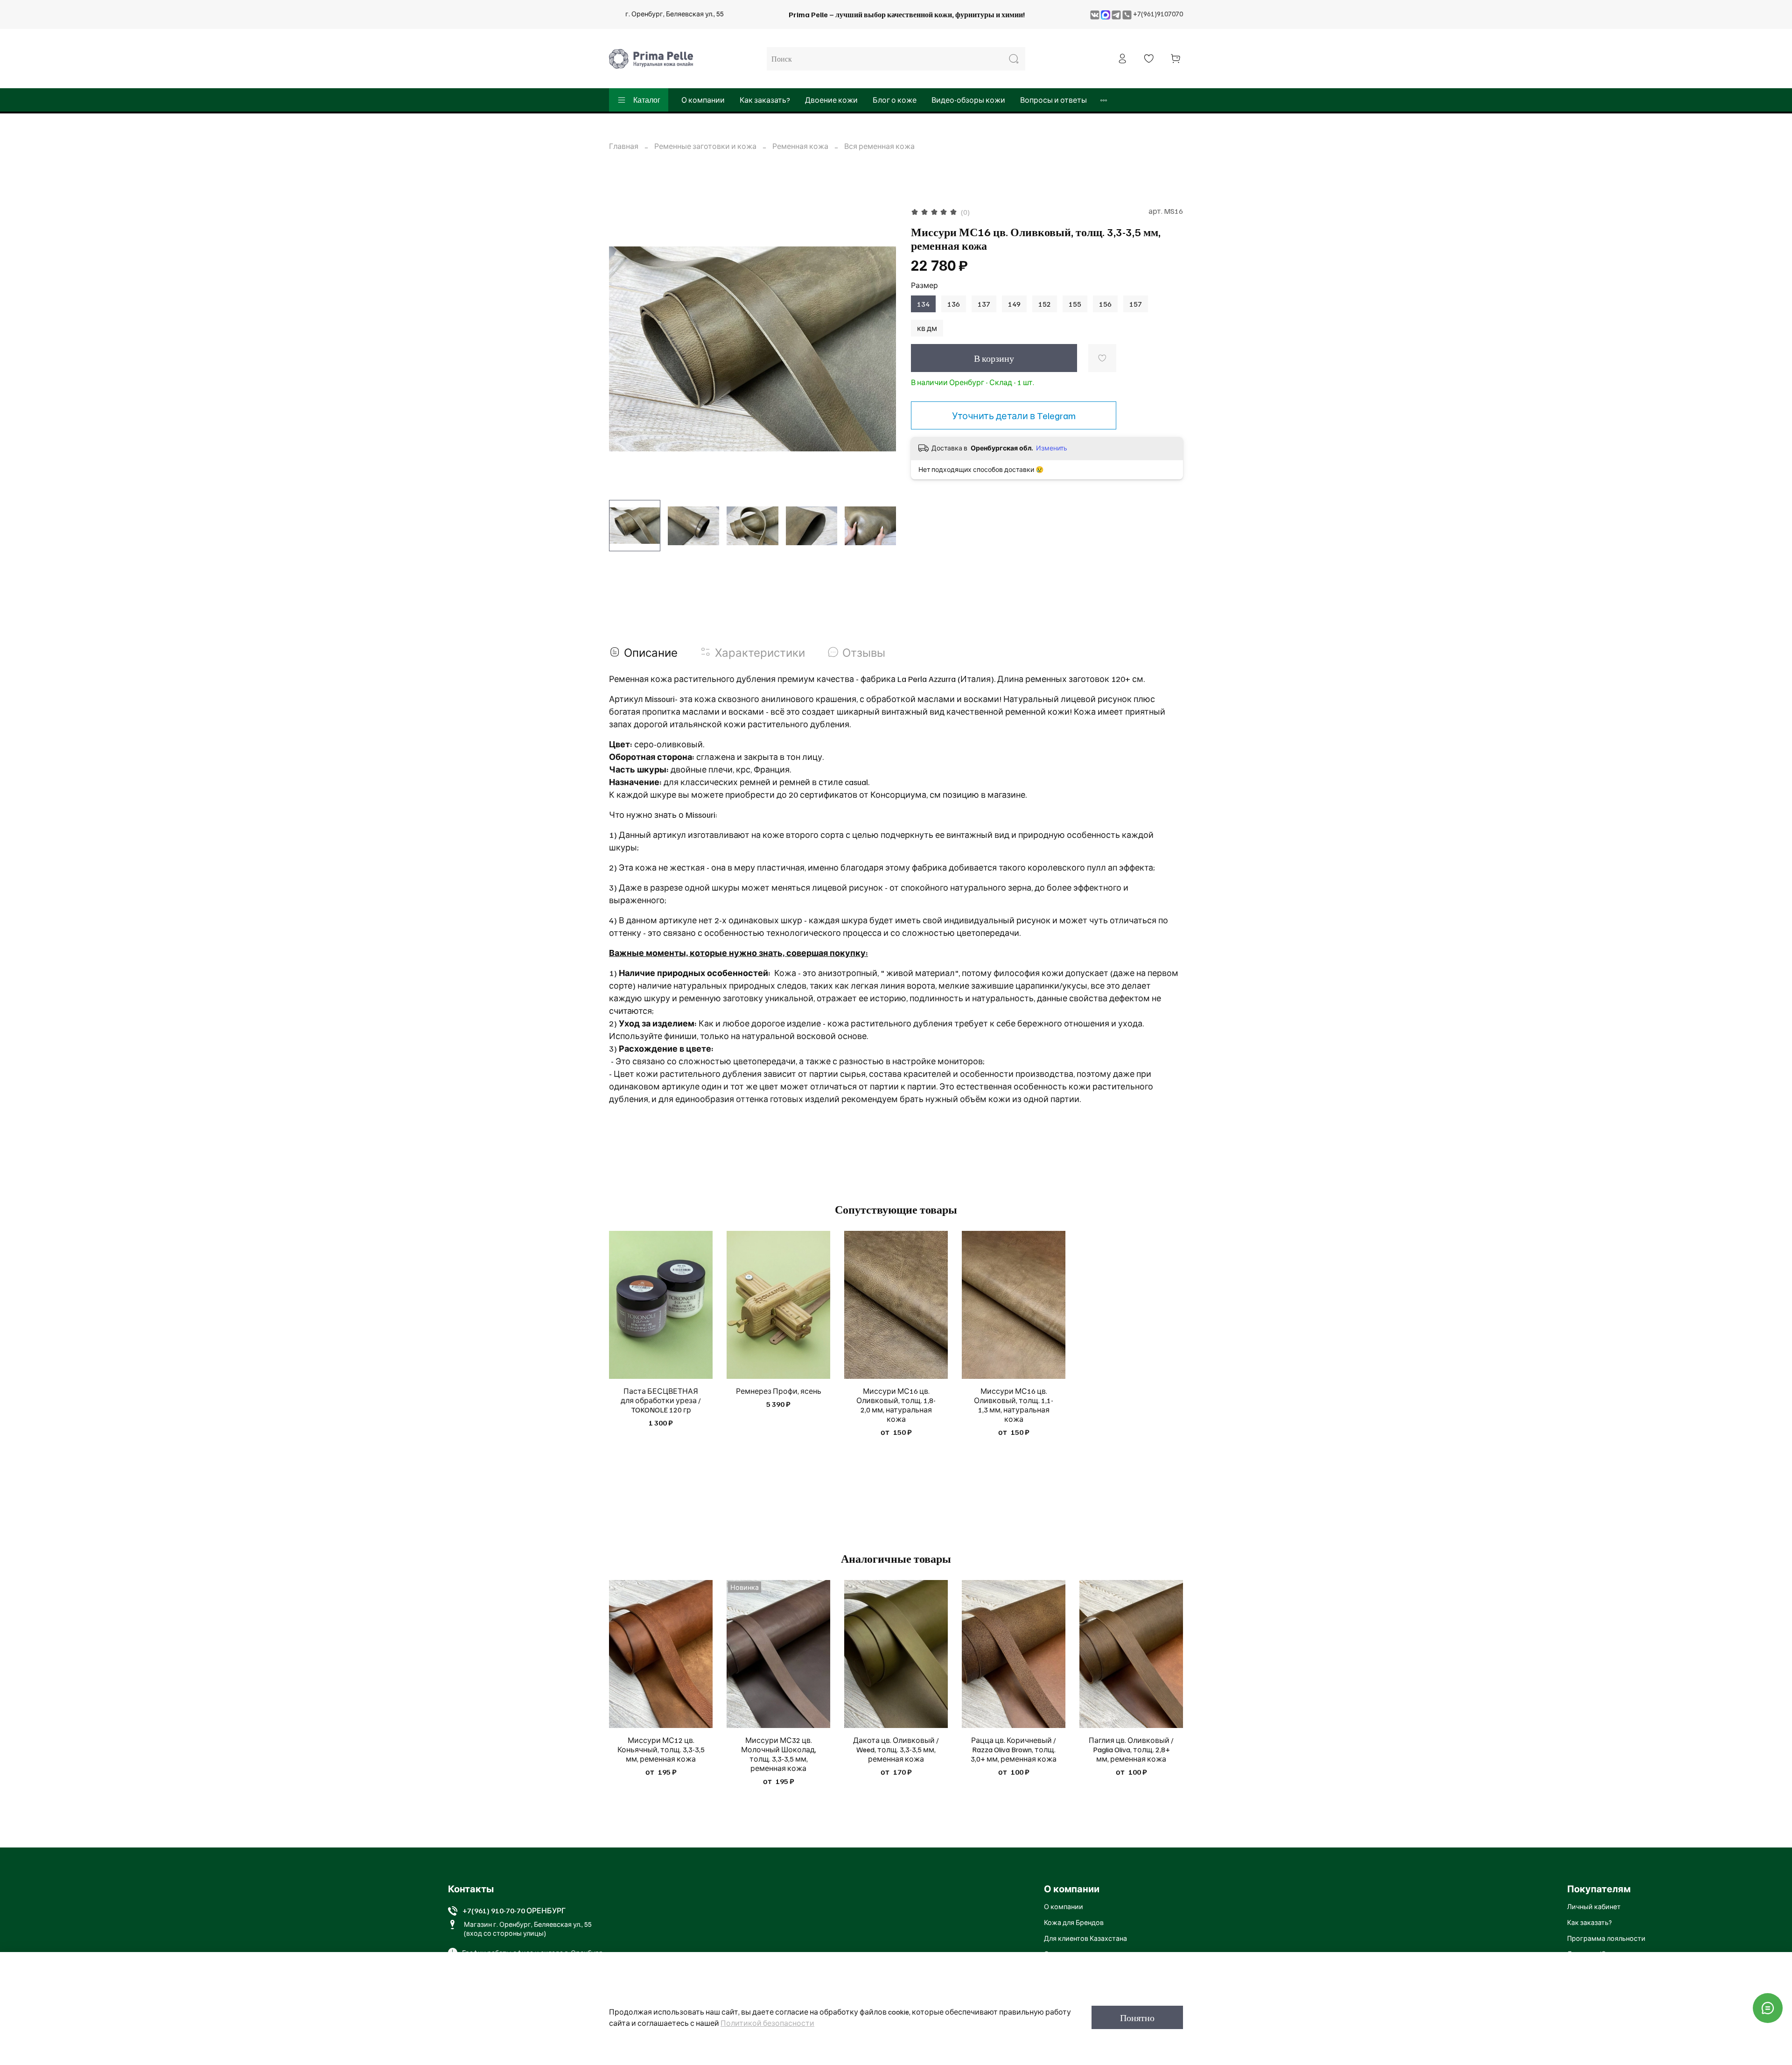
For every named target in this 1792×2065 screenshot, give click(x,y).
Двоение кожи (831, 100)
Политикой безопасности (767, 2023)
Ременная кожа (800, 146)
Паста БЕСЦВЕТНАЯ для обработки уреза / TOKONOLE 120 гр (661, 1400)
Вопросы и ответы (1053, 100)
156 (1105, 304)
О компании (703, 100)
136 (954, 304)
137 (984, 304)
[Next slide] (881, 349)
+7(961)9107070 (1158, 14)
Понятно (1137, 2017)
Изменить (1052, 448)
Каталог (647, 100)
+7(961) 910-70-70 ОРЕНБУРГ (514, 1910)
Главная (624, 146)
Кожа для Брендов (1074, 1922)
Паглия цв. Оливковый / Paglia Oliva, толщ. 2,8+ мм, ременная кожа (1131, 1749)
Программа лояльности (1606, 1938)
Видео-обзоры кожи (968, 100)
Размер (924, 285)
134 (923, 304)
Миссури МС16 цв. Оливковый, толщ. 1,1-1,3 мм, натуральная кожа (1014, 1405)
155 (1075, 304)
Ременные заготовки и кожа (705, 146)
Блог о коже (895, 100)
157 (1136, 304)
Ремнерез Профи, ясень (779, 1391)
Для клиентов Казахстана (1085, 1938)
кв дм (927, 328)
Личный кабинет (1594, 1906)
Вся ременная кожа (879, 146)
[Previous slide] (624, 349)
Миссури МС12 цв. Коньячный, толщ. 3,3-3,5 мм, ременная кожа (661, 1749)
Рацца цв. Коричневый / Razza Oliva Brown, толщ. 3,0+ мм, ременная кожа (1014, 1749)
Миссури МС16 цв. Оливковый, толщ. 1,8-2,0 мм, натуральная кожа (896, 1405)
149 (1014, 304)
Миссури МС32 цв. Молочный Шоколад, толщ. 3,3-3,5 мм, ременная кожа (779, 1754)
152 (1045, 304)
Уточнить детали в (1014, 415)
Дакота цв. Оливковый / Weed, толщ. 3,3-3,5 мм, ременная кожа (896, 1749)
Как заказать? (765, 100)
